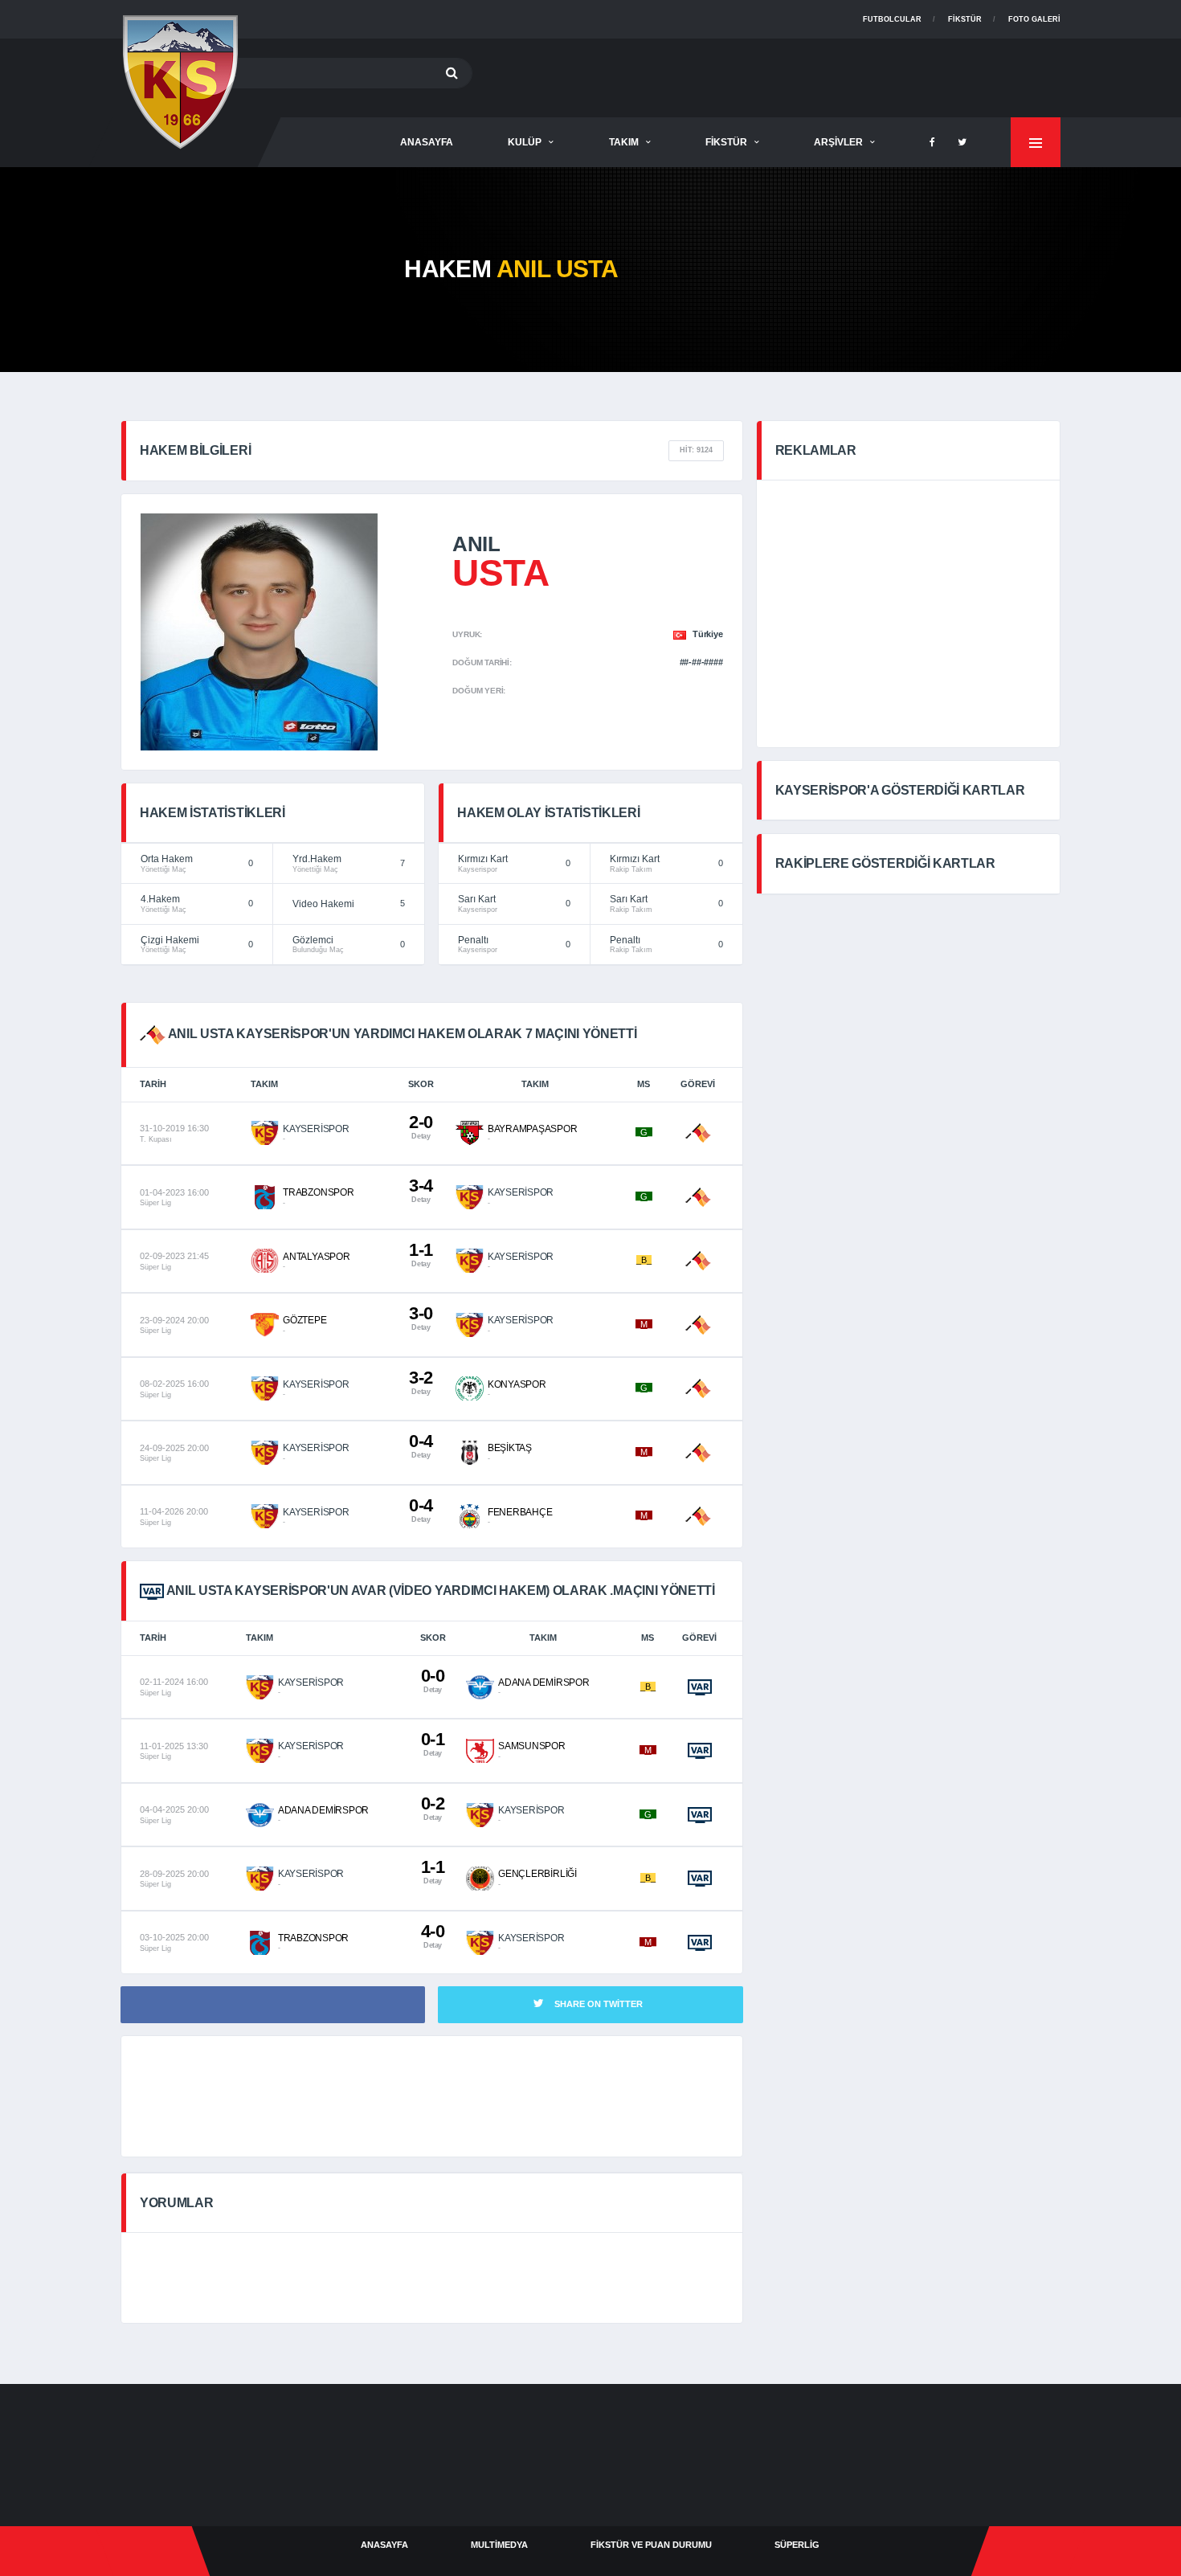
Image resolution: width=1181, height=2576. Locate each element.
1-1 (421, 1254)
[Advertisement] (768, 75)
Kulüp (525, 142)
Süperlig (797, 2545)
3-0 (421, 1317)
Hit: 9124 (696, 450)
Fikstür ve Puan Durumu (651, 2545)
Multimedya (499, 2545)
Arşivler (838, 142)
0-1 (433, 1743)
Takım (624, 142)
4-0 (433, 1935)
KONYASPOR (517, 1384)
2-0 (421, 1126)
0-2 (433, 1807)
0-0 (433, 1680)
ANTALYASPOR (316, 1257)
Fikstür (965, 19)
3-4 (421, 1190)
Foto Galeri (1034, 19)
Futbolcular (892, 19)
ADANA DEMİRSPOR (544, 1683)
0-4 (421, 1445)
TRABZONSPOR (318, 1192)
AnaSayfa (427, 142)
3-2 (421, 1382)
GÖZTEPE (304, 1320)
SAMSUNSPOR (532, 1746)
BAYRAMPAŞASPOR (533, 1129)
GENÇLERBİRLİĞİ (537, 1874)
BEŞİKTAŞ (510, 1448)
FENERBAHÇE (520, 1512)
